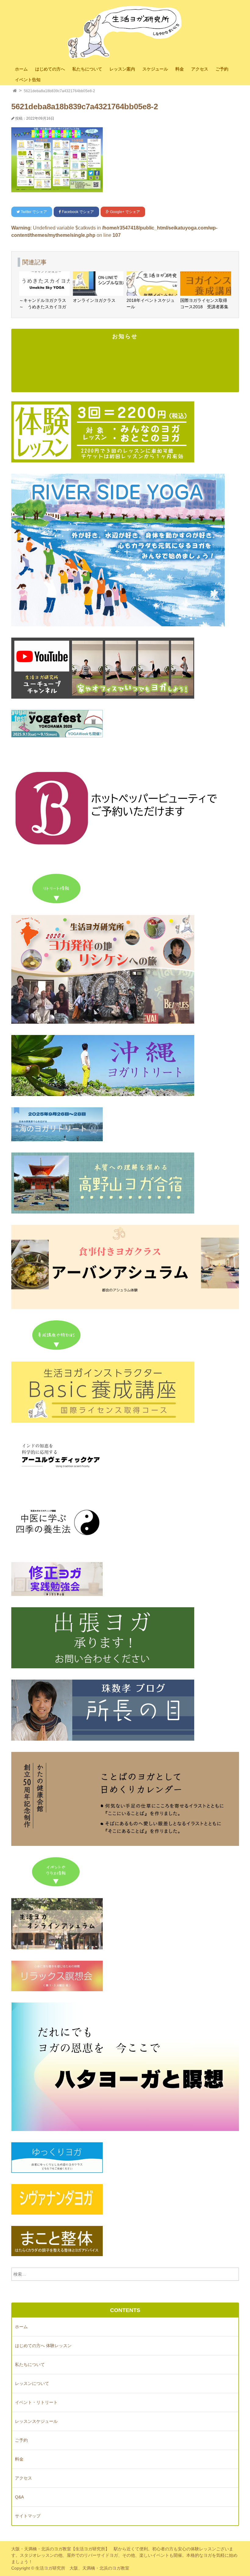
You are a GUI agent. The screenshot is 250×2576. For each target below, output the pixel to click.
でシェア (34, 212)
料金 (180, 69)
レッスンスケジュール (36, 2421)
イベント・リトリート (36, 2402)
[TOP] (15, 91)
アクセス (200, 69)
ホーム (21, 69)
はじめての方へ (50, 69)
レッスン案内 (122, 69)
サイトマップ (28, 2516)
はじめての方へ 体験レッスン (43, 2346)
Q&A (19, 2497)
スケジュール (155, 69)
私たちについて (87, 69)
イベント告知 (28, 80)
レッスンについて (32, 2383)
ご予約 (222, 69)
